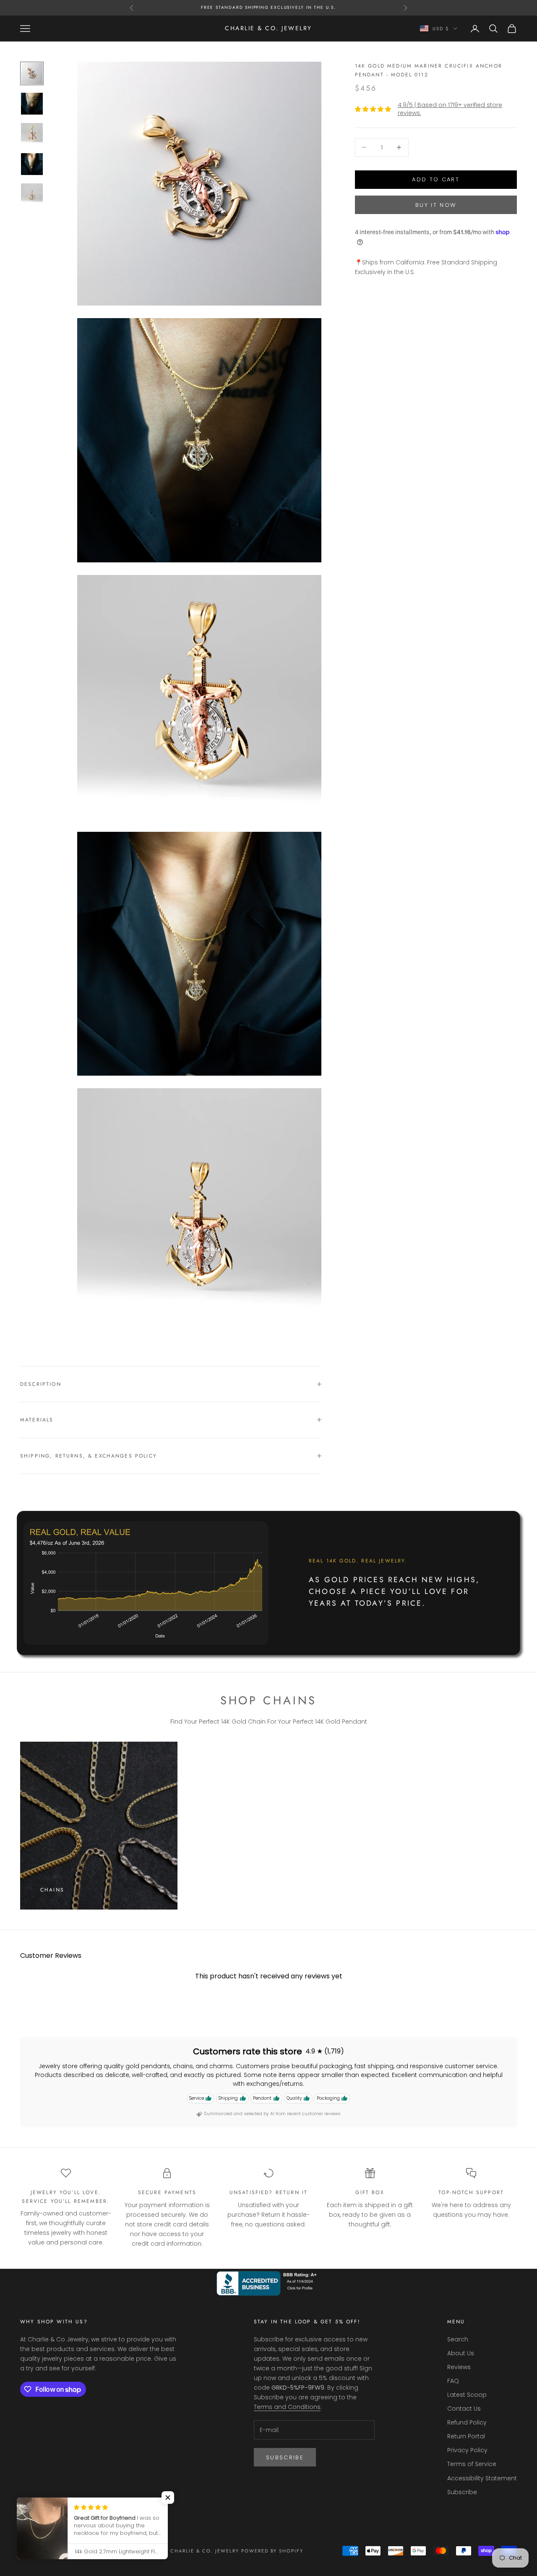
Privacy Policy (467, 2450)
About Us (461, 2353)
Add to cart (436, 179)
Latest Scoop (467, 2395)
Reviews (459, 2367)
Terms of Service (472, 2464)
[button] (168, 2498)
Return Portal (466, 2436)
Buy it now (436, 205)
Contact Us (464, 2409)
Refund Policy (467, 2422)
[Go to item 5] (32, 194)
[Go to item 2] (32, 104)
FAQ (453, 2381)
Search (458, 2339)
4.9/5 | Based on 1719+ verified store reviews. (450, 109)
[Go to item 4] (32, 164)
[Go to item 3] (32, 134)
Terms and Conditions (287, 2407)
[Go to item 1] (32, 73)
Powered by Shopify (272, 2551)
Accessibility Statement (482, 2478)
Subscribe (285, 2457)
